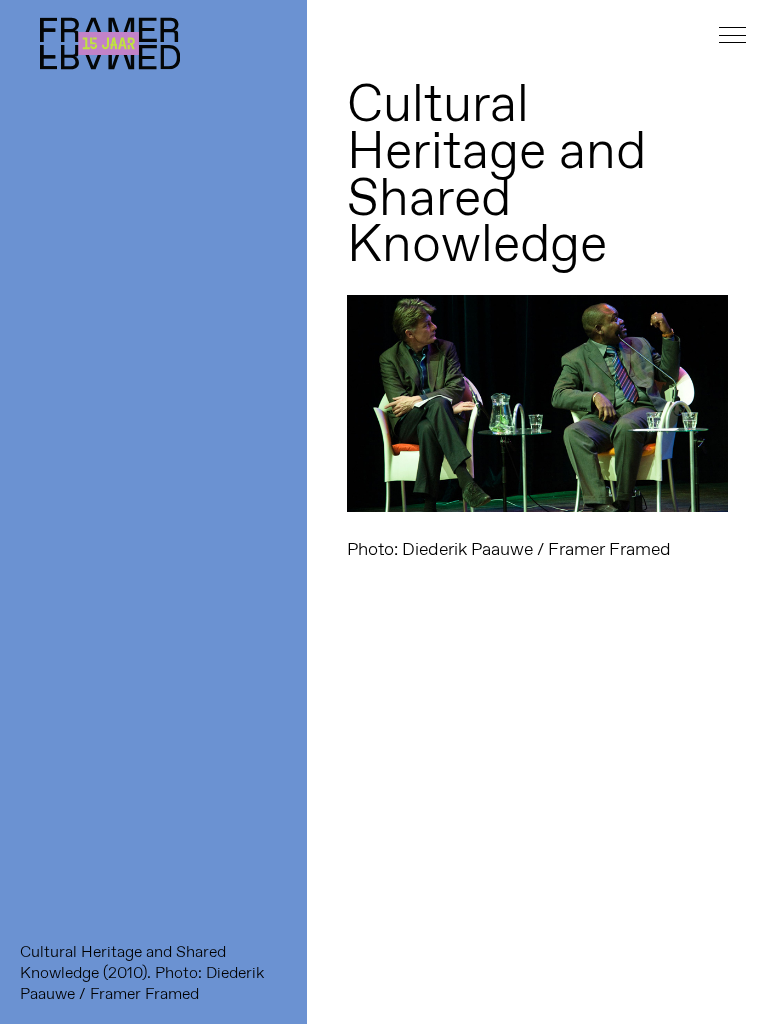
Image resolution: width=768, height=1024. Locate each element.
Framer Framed (110, 43)
